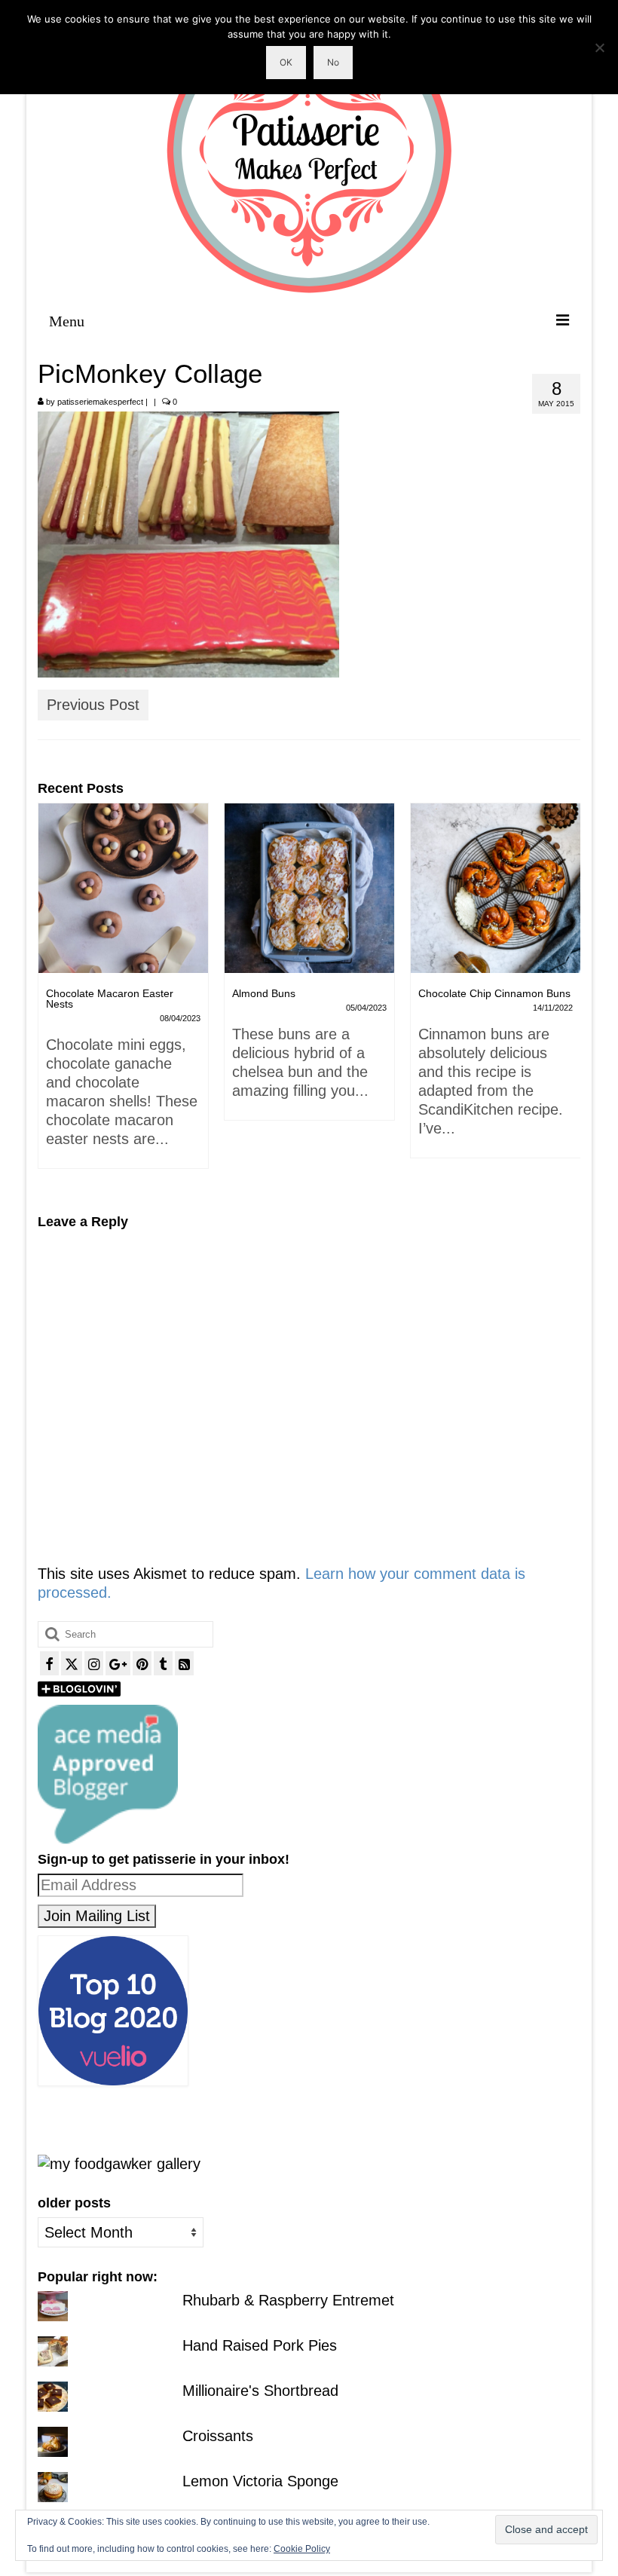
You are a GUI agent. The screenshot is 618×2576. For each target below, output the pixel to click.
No (333, 62)
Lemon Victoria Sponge (260, 2481)
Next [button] (567, 997)
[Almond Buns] (144, 888)
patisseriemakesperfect (100, 402)
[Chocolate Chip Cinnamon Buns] (330, 888)
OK (286, 62)
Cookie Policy (302, 2549)
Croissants (218, 2436)
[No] (599, 47)
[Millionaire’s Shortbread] (516, 888)
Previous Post (93, 705)
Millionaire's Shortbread (260, 2391)
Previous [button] (51, 997)
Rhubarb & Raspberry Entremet (288, 2300)
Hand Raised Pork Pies (260, 2345)
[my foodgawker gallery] (119, 2163)
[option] (144, 969)
